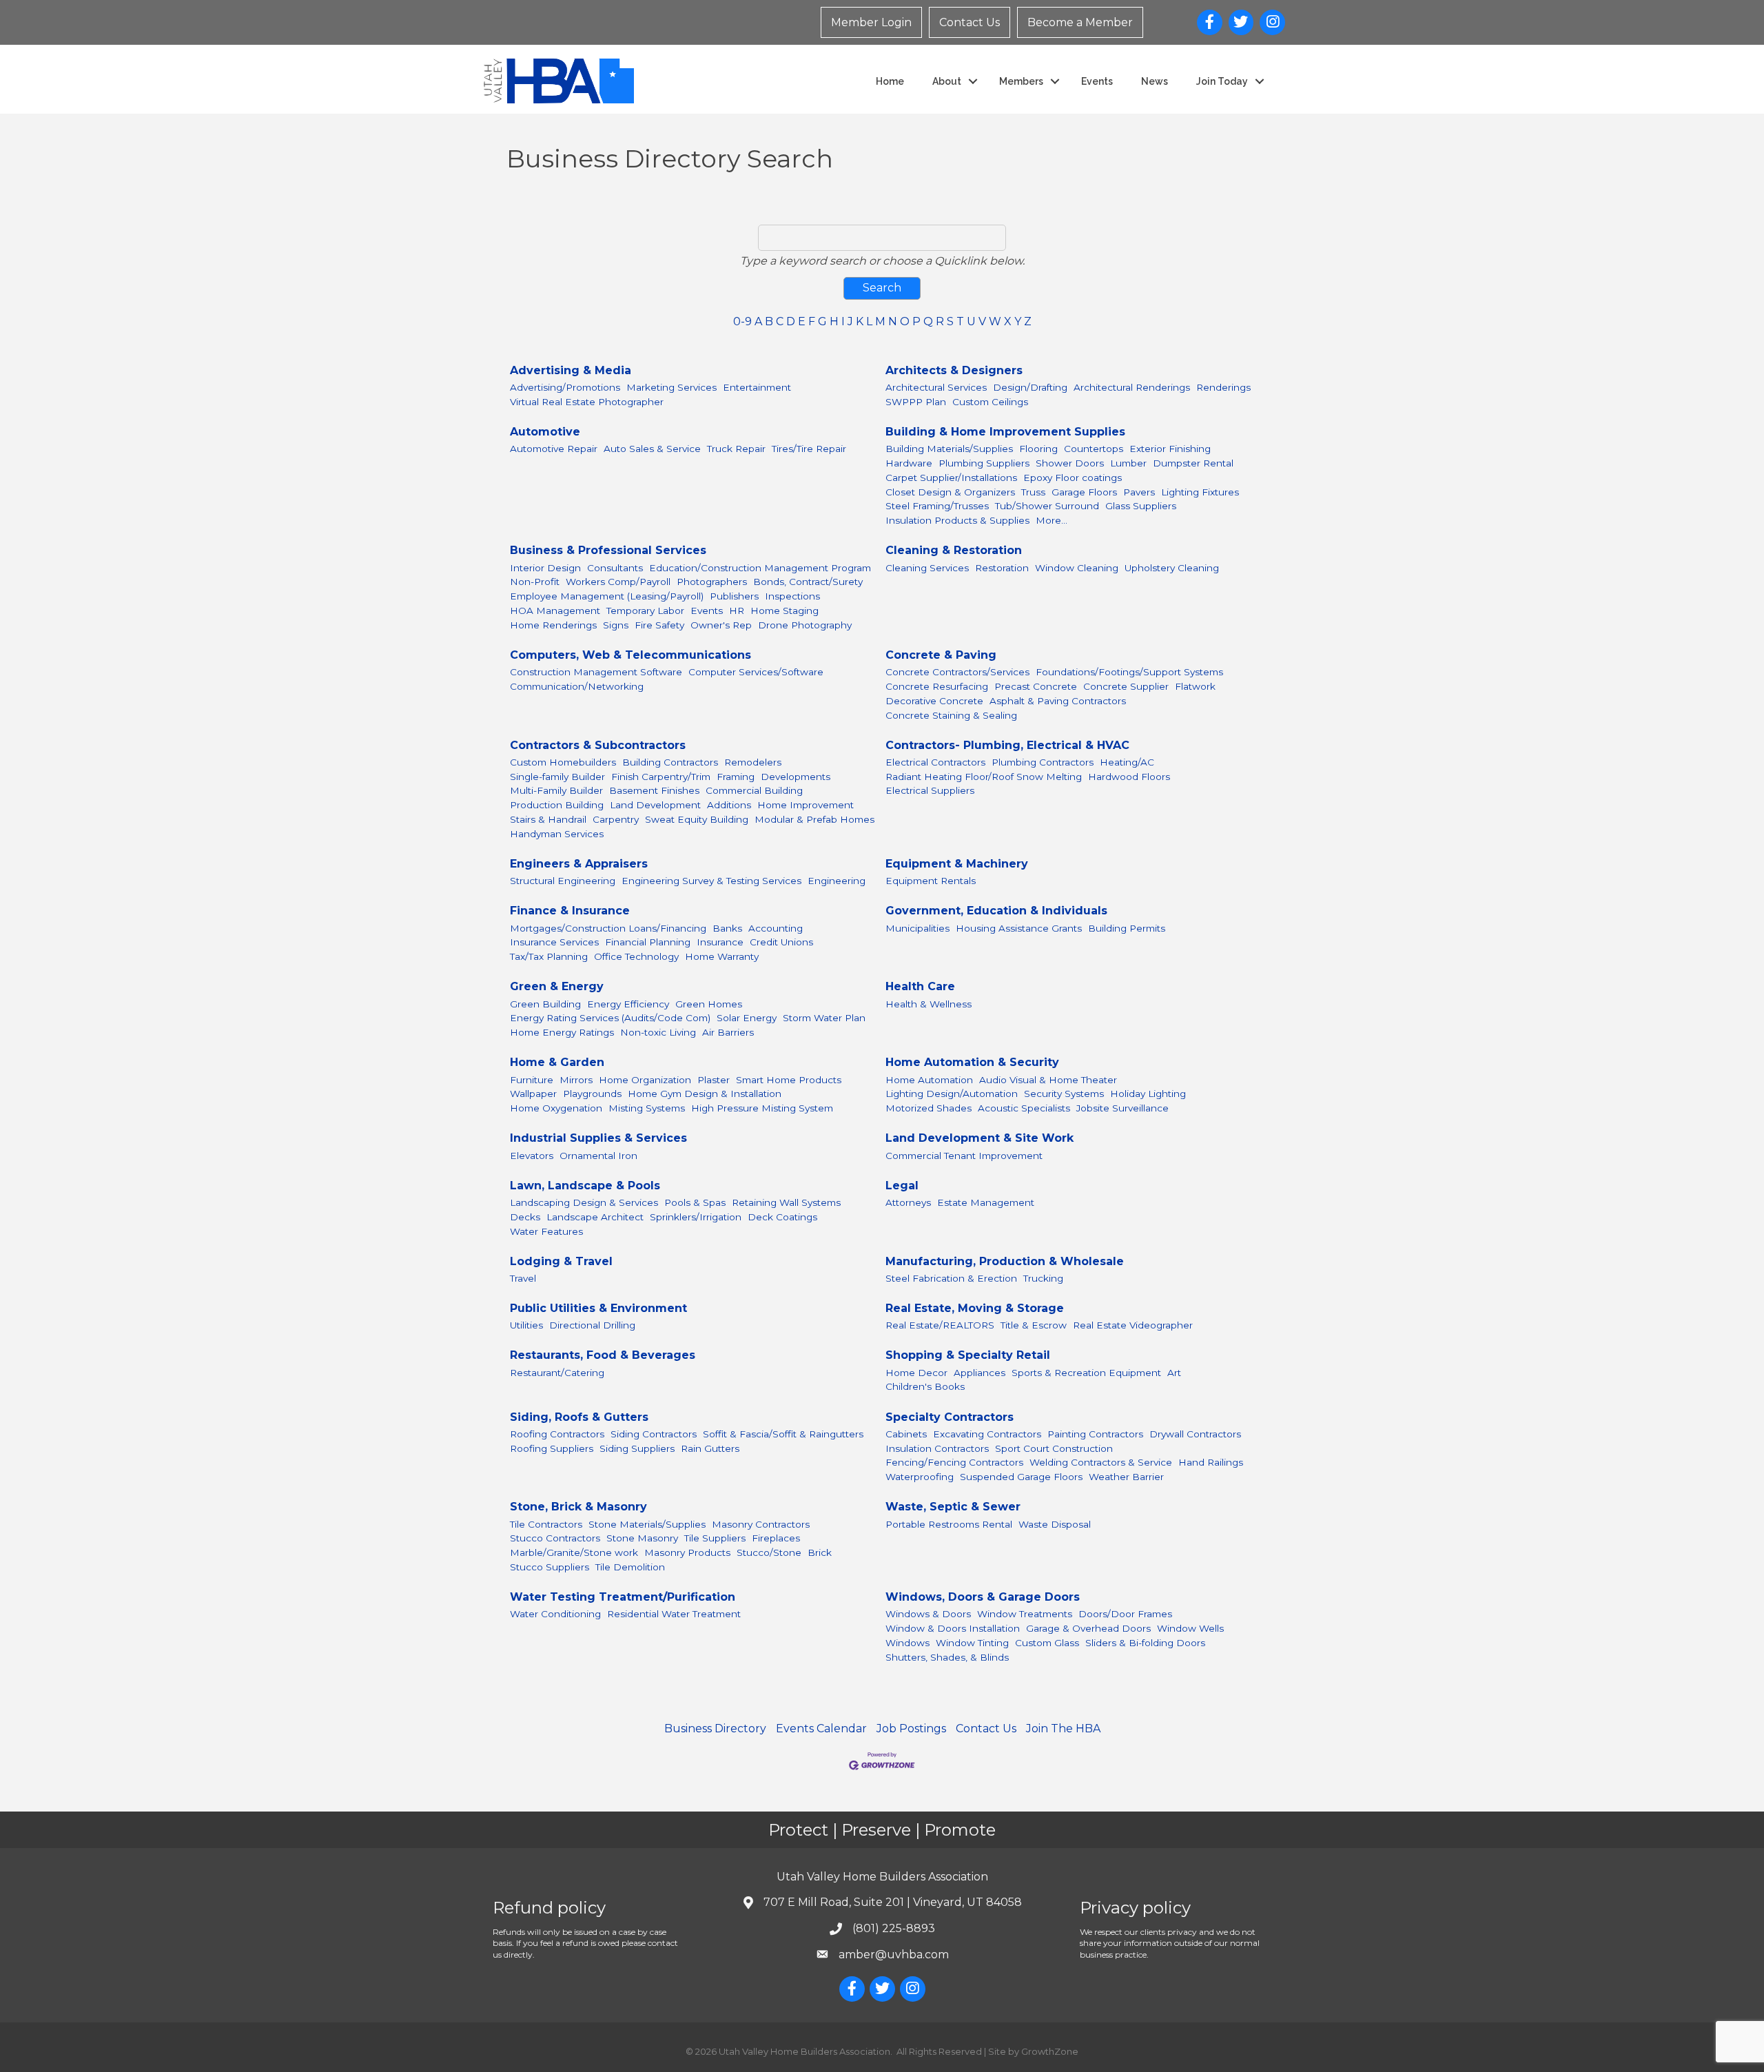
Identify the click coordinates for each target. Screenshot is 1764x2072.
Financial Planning (648, 942)
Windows (907, 1643)
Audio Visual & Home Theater (1048, 1080)
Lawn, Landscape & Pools (585, 1186)
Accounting (776, 928)
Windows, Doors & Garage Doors (983, 1597)
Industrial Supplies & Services (598, 1138)
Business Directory (715, 1729)
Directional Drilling (592, 1325)
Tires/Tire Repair (809, 449)
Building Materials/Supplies (949, 449)
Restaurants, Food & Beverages (603, 1355)
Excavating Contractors (987, 1434)
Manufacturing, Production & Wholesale (1005, 1261)
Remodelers (753, 762)
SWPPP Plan (916, 402)
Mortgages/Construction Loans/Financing (608, 928)
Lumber (1128, 463)
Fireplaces (776, 1538)
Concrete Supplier (1126, 686)
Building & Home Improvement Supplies (1005, 432)
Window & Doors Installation (953, 1628)
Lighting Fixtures (1200, 492)
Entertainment (757, 387)
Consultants (615, 568)
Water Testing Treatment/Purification (623, 1597)
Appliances (980, 1373)
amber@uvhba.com (894, 1955)
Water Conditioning (555, 1614)
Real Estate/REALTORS (940, 1325)
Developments (796, 777)
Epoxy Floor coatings (1073, 478)
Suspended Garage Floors (1021, 1477)
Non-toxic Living (658, 1032)
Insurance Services (554, 942)
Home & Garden (557, 1062)
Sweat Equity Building (697, 819)
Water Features (546, 1231)
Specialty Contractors (950, 1417)
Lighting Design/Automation (952, 1094)
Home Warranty (722, 956)
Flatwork (1195, 686)
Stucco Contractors (555, 1538)
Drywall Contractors (1195, 1434)
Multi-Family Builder (556, 790)
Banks (727, 928)
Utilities (526, 1325)
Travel (523, 1278)
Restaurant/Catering (557, 1373)
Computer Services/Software (756, 672)
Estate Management (986, 1202)
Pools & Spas (695, 1202)
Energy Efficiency (628, 1004)
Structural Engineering (563, 881)
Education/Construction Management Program (760, 568)
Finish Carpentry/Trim (661, 777)
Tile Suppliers (715, 1538)
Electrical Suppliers (930, 790)
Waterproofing (920, 1477)
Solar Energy (747, 1018)
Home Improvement (806, 805)
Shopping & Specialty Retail (968, 1355)
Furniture (532, 1080)
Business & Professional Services (608, 550)
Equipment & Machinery (957, 864)
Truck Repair (736, 449)
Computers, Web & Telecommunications (630, 655)
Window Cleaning (1077, 568)
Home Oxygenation (556, 1108)
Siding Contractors (654, 1434)
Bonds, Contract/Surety (808, 582)
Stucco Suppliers (550, 1567)
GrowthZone (1050, 2051)
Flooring (1038, 449)
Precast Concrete (1036, 686)
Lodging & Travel (561, 1261)
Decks (525, 1217)
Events (1097, 81)
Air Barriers (728, 1032)
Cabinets (906, 1434)
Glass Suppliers (1141, 506)
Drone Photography (805, 625)
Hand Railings (1211, 1462)
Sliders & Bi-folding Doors (1145, 1643)
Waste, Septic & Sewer (953, 1507)
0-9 (742, 321)
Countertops (1094, 449)
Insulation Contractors (937, 1448)
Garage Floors (1084, 492)
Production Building (557, 805)
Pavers (1139, 492)
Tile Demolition (630, 1567)
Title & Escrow (1034, 1325)
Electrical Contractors (935, 762)
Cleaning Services (927, 568)
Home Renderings (553, 625)
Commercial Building (754, 790)
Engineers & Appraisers (579, 864)
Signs (616, 625)
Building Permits (1127, 928)
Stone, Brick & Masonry (578, 1507)
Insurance (720, 942)
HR (737, 611)
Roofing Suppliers (552, 1448)
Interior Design (545, 568)
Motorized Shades (929, 1108)
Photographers (712, 582)
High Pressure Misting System (762, 1108)
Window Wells (1190, 1628)
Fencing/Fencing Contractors (954, 1462)
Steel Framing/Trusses (937, 506)
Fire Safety (659, 625)
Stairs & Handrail (548, 819)
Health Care (920, 986)
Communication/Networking (577, 686)
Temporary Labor (645, 611)
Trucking (1043, 1278)
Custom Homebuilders (563, 762)
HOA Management (555, 611)
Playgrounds (592, 1094)
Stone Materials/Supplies (647, 1524)
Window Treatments (1025, 1614)
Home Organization (645, 1080)
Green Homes (709, 1004)
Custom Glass (1047, 1643)
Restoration (1002, 568)
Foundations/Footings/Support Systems (1129, 672)
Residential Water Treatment (674, 1614)
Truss (1033, 492)
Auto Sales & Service (652, 449)
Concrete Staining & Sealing (951, 715)
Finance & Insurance (570, 911)
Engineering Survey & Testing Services (711, 881)
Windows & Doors (928, 1614)
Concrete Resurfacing (937, 686)
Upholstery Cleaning (1172, 568)
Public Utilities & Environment (598, 1308)
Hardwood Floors (1129, 777)
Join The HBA (1063, 1729)
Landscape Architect (595, 1217)
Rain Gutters (710, 1448)
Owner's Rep (721, 625)
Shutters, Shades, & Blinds (947, 1657)
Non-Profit (535, 582)
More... (1052, 520)
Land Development (655, 805)
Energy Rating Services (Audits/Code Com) (610, 1018)
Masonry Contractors (761, 1524)
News (1155, 81)
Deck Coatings (782, 1217)
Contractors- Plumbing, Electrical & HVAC (1007, 745)
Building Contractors (670, 762)
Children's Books (925, 1386)
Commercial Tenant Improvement (964, 1156)
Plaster (714, 1080)
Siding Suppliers (637, 1448)
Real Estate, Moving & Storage (975, 1308)
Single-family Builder (557, 777)
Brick (820, 1552)
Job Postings (911, 1729)
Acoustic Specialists (1024, 1108)
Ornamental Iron (598, 1156)
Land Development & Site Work (980, 1138)
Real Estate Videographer (1133, 1325)
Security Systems (1064, 1094)
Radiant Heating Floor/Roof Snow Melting (984, 777)
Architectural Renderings (1132, 387)
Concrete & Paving (941, 655)
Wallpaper (533, 1094)
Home (890, 81)
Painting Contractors (1095, 1434)
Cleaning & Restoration (954, 550)
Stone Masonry (642, 1538)
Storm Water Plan (824, 1018)
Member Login (871, 22)
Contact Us (970, 22)
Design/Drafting (1030, 387)
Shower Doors (1070, 463)
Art (1174, 1373)
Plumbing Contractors (1043, 762)
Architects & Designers (954, 370)
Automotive (545, 432)
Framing (736, 777)
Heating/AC (1127, 762)
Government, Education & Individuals (996, 911)
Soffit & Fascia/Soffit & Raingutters (783, 1434)
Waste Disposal (1055, 1524)
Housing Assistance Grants (1019, 928)
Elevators (532, 1156)
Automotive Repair (554, 449)
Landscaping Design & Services (584, 1202)
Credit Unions (781, 942)
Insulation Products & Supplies (957, 520)
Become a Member (1080, 22)
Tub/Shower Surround (1047, 506)
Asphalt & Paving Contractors (1058, 701)
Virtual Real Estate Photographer (587, 402)
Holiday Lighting (1148, 1094)
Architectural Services (936, 387)
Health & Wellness (929, 1004)
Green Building (545, 1004)
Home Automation (929, 1080)
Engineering (837, 881)
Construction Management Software (596, 672)
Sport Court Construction (1054, 1448)
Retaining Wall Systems (786, 1202)
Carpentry (616, 819)
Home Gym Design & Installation (705, 1094)
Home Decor (916, 1373)
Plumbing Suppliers (984, 463)
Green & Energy (557, 986)
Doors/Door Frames (1125, 1614)
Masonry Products (687, 1552)
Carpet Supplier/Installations (951, 478)
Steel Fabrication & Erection (951, 1278)
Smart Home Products (789, 1080)
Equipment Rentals (931, 881)
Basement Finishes (654, 790)
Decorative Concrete (934, 701)
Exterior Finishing (1170, 449)
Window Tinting (972, 1643)
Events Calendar (821, 1729)
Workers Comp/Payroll (618, 582)
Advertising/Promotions (565, 387)
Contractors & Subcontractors (598, 745)
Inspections (792, 596)
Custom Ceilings (990, 402)
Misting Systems (647, 1108)
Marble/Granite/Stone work (574, 1552)
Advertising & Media (571, 370)
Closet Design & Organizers (950, 492)
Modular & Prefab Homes (814, 819)
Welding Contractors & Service (1101, 1462)
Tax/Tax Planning (549, 956)
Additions (729, 805)
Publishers (734, 596)
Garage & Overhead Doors (1088, 1628)
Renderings (1223, 387)
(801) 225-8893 (894, 1928)
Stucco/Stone (769, 1552)
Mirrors (576, 1080)
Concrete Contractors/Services (957, 672)
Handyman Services (557, 834)
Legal (902, 1186)
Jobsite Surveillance (1122, 1108)
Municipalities (917, 928)
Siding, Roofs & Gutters (579, 1417)
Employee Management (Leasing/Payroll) (607, 596)
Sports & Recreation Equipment (1086, 1373)
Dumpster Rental (1193, 463)
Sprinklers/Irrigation (696, 1217)
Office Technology (636, 956)
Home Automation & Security (972, 1062)
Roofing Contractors (557, 1434)
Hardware (909, 463)
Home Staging (784, 611)
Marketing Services (671, 387)
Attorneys (908, 1202)
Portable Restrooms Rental (949, 1524)
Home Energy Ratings (562, 1032)
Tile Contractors (546, 1524)
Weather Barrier (1126, 1477)
